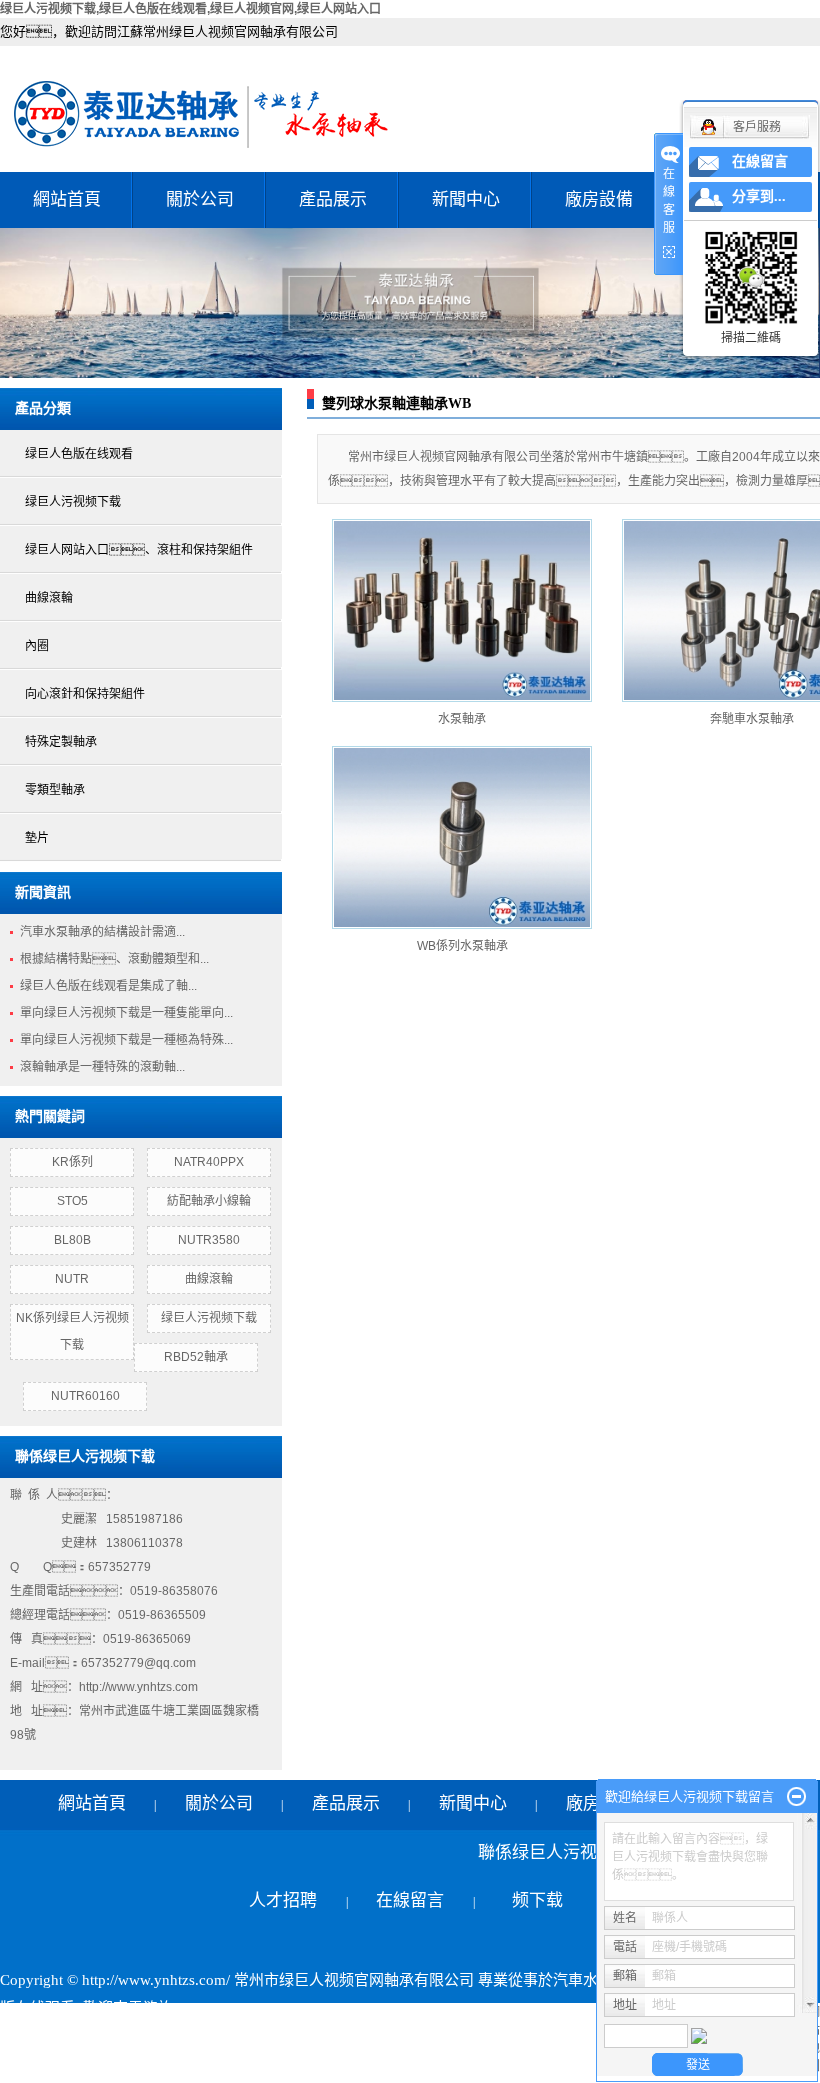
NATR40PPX (209, 1162)
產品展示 (333, 199)
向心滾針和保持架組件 (85, 694)
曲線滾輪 (49, 598)
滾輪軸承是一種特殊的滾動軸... (102, 1067)
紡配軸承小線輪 (209, 1201)
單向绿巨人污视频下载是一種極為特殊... (126, 1040)
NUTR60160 (85, 1396)
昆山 (471, 2064)
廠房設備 (599, 199)
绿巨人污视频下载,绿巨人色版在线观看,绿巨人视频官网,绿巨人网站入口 (190, 9)
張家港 (429, 2064)
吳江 (505, 2064)
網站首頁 (67, 199)
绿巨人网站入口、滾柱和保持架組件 (139, 550)
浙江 (286, 2064)
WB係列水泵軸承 (462, 946)
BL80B (72, 1240)
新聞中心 (466, 199)
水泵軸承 (462, 719)
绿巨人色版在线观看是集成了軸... (108, 986)
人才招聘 (283, 1900)
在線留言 (410, 1900)
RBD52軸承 (196, 1357)
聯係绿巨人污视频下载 (537, 1876)
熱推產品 (30, 2064)
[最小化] (796, 1797)
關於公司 (200, 199)
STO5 (72, 1201)
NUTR (72, 1279)
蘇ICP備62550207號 (66, 2036)
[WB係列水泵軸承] (462, 837)
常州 (354, 2064)
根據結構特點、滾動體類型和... (114, 959)
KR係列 (72, 1162)
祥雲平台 (240, 2036)
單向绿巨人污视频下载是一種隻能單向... (126, 1013)
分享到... (759, 196)
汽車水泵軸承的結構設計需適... (102, 932)
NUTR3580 (209, 1240)
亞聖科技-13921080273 (474, 2036)
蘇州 (539, 2064)
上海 (252, 2064)
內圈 (37, 646)
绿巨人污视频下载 (73, 502)
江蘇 (218, 2064)
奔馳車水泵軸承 (752, 719)
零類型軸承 (55, 790)
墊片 (37, 838)
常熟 (388, 2064)
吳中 (320, 2064)
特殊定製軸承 (61, 742)
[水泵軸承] (462, 610)
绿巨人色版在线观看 (79, 454)
